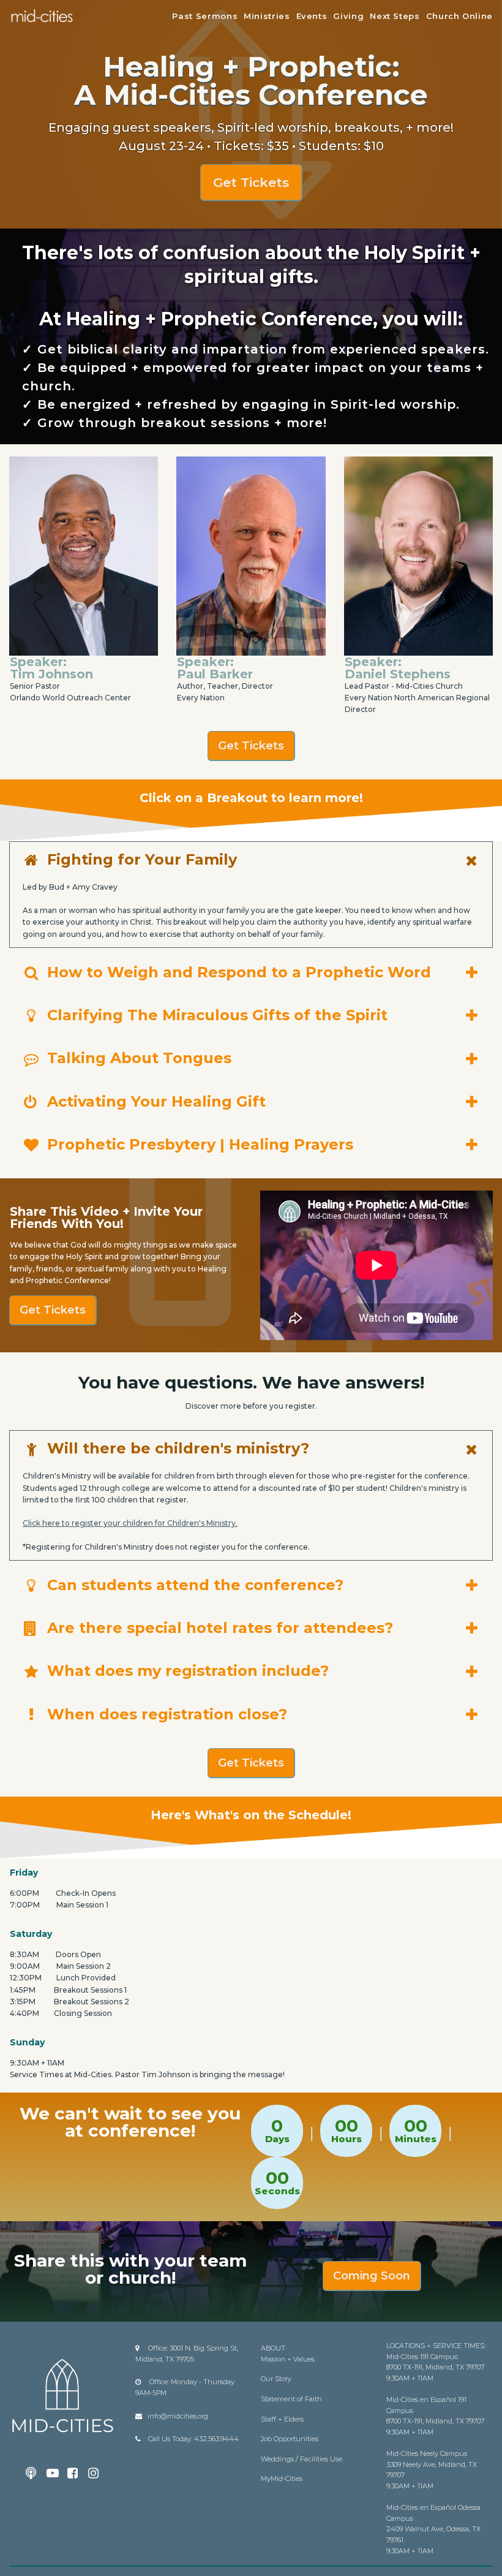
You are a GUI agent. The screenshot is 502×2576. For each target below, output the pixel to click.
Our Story (276, 2379)
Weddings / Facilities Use (302, 2459)
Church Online (459, 16)
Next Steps (395, 16)
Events (312, 16)
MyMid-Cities (282, 2479)
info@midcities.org (178, 2416)
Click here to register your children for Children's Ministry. (130, 1523)
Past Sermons (205, 16)
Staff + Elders (282, 2419)
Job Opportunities (290, 2439)
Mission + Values (288, 2359)
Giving (348, 16)
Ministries (267, 16)
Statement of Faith (291, 2399)
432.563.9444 (216, 2439)
